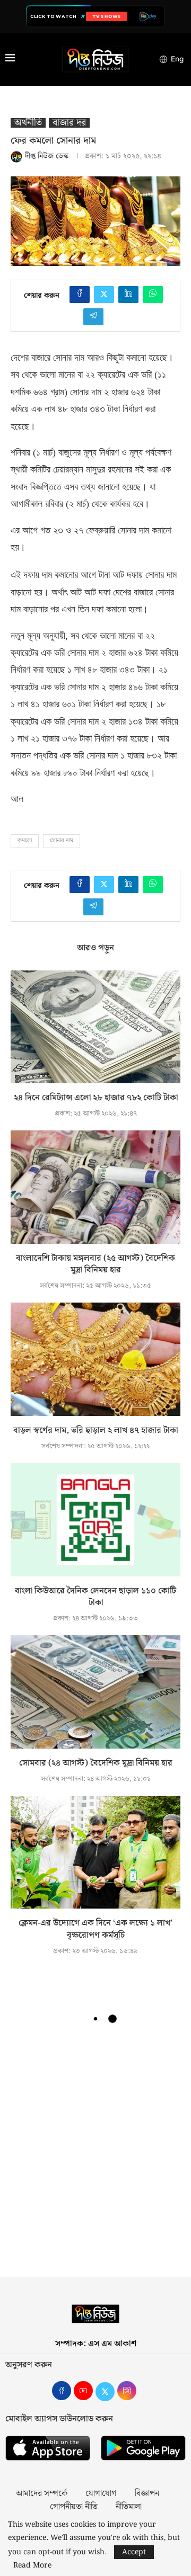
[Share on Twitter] (104, 295)
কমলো (25, 841)
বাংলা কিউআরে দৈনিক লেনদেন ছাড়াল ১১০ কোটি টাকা (95, 1597)
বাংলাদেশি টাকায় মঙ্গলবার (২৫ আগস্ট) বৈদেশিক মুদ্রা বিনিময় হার (95, 1264)
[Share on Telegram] (93, 317)
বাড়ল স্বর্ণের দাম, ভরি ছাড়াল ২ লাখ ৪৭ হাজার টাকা (95, 1430)
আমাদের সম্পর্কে (42, 2494)
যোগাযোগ (101, 2494)
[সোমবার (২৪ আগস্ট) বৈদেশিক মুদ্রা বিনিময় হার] (95, 1692)
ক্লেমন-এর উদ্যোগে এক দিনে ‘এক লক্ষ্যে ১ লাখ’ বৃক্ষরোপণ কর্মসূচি (95, 1929)
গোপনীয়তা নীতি (74, 2507)
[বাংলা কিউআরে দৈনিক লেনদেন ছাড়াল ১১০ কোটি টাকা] (95, 1519)
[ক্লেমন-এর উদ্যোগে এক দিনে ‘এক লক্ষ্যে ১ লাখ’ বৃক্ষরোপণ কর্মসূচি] (95, 1852)
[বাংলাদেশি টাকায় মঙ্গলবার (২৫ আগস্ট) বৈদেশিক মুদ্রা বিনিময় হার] (95, 1187)
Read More (32, 2565)
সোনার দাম (62, 841)
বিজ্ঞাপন (147, 2494)
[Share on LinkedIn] (128, 295)
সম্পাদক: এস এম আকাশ (96, 2344)
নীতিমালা (129, 2507)
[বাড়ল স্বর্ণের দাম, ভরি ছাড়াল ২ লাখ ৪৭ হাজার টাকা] (95, 1359)
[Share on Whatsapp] (153, 295)
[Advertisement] (95, 2155)
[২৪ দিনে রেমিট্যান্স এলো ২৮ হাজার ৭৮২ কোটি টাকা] (95, 1027)
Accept (134, 2552)
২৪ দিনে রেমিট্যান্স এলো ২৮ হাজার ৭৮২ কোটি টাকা (96, 1098)
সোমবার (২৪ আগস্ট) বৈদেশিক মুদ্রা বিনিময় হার (96, 1763)
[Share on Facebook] (80, 295)
